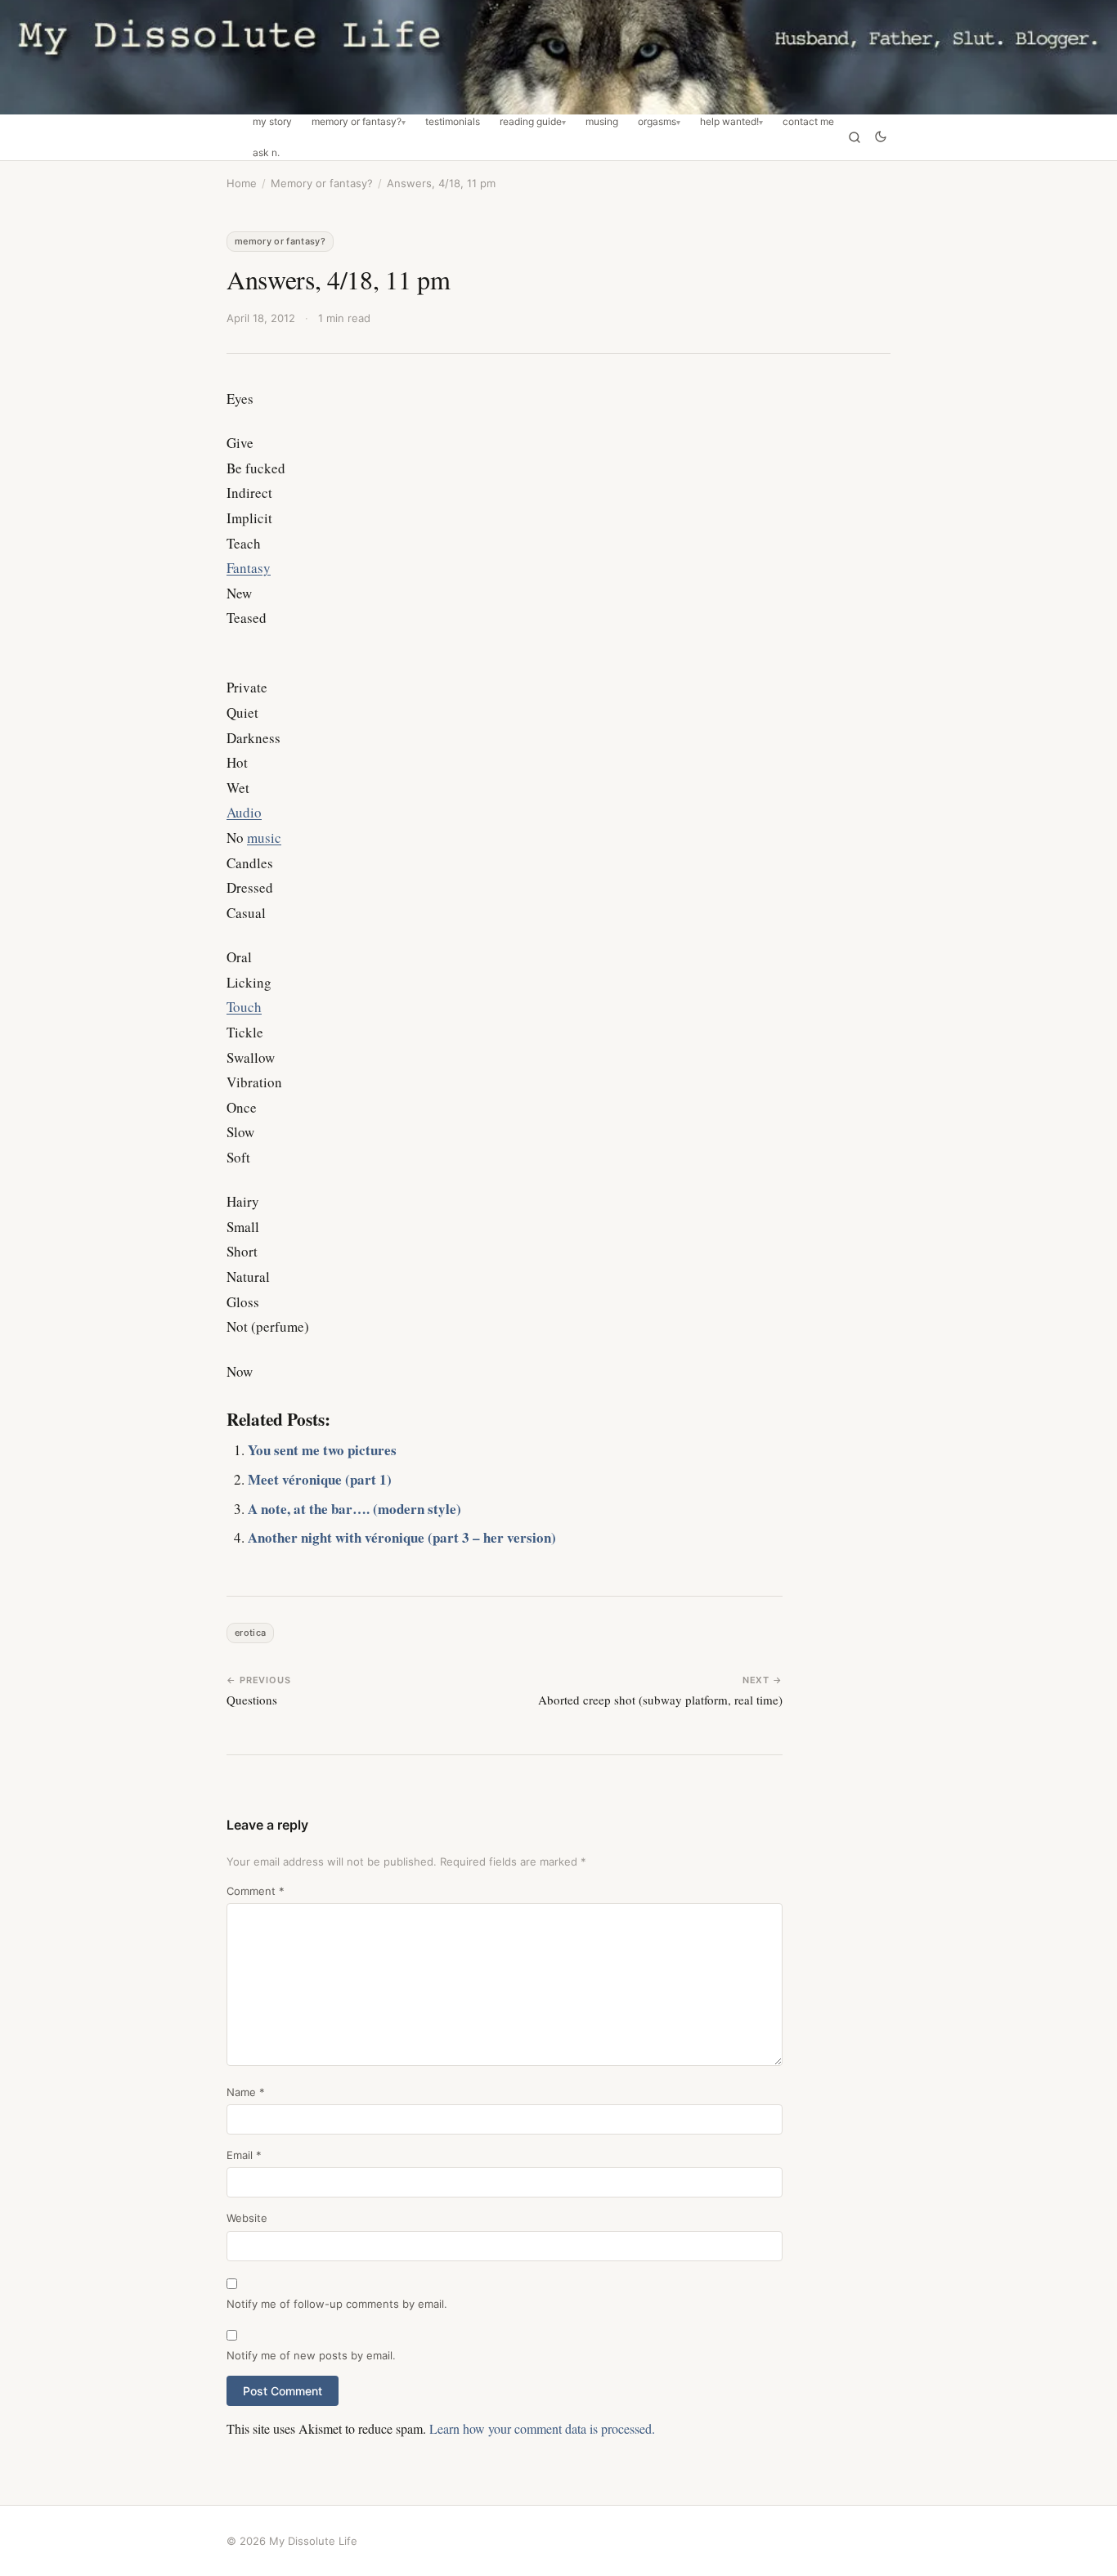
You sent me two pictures (322, 1450)
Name (246, 2092)
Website (247, 2218)
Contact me (808, 122)
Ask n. (266, 153)
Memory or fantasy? (357, 122)
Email (244, 2155)
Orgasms (657, 122)
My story (272, 122)
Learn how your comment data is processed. (542, 2428)
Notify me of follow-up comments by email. (337, 2304)
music (264, 838)
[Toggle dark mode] (881, 138)
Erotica (250, 1633)
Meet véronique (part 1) (320, 1479)
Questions (252, 1700)
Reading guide (531, 122)
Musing (602, 122)
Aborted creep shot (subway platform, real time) (660, 1700)
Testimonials (453, 122)
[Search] (855, 137)
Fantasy (249, 568)
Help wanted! (729, 122)
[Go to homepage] (558, 57)
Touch (244, 1007)
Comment (256, 1891)
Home (242, 183)
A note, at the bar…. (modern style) (354, 1509)
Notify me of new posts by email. (311, 2355)
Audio (244, 812)
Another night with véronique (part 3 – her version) (402, 1537)
